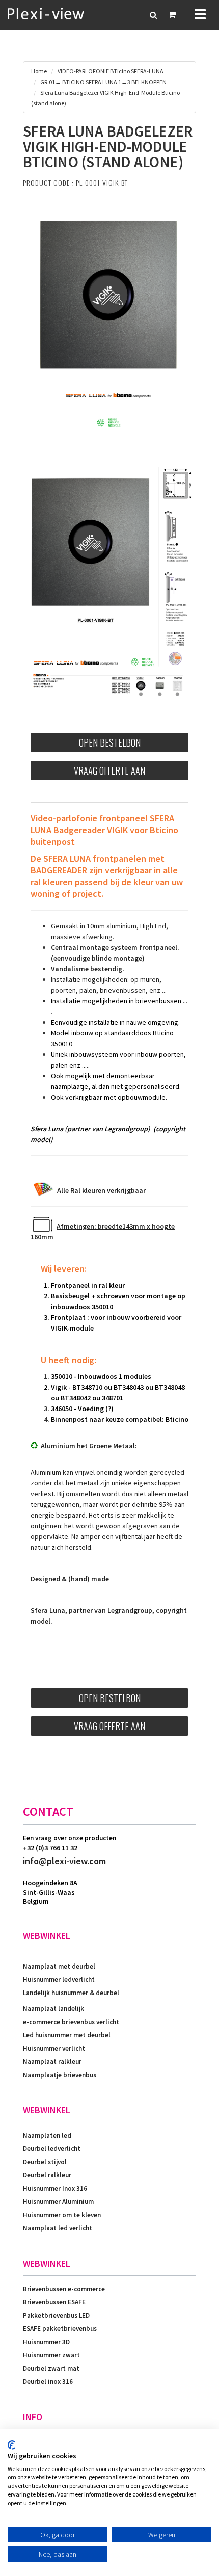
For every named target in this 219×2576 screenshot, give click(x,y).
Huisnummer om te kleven (62, 2215)
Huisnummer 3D (46, 2342)
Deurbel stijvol (45, 2162)
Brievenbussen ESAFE (54, 2302)
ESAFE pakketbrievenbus (60, 2329)
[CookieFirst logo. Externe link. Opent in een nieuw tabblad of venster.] (11, 2445)
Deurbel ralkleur (47, 2175)
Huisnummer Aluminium (58, 2202)
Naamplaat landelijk (53, 2009)
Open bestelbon (110, 742)
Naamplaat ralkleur (52, 2062)
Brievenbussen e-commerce (64, 2289)
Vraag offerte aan (109, 771)
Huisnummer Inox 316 (55, 2188)
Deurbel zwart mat (51, 2368)
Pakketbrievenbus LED (56, 2315)
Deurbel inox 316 (48, 2382)
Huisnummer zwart (51, 2355)
